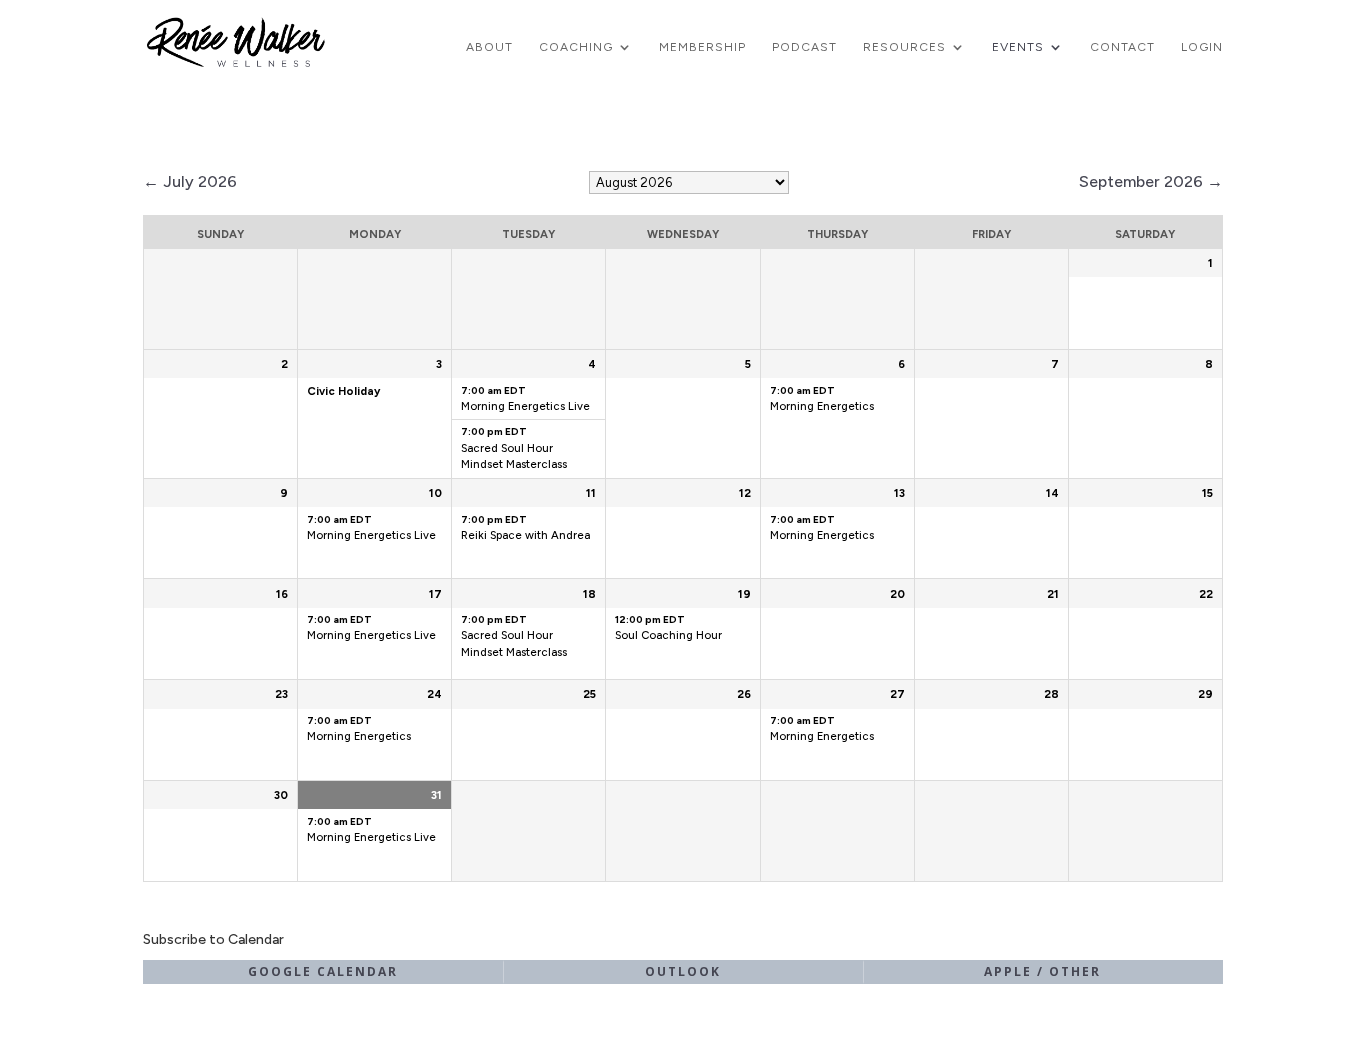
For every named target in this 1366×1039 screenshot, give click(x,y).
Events (1018, 47)
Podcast (804, 47)
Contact (1122, 47)
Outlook (683, 971)
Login (1202, 47)
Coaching (576, 47)
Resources (904, 47)
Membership (702, 47)
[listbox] (689, 182)
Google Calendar (323, 971)
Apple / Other (1042, 971)
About (489, 47)
